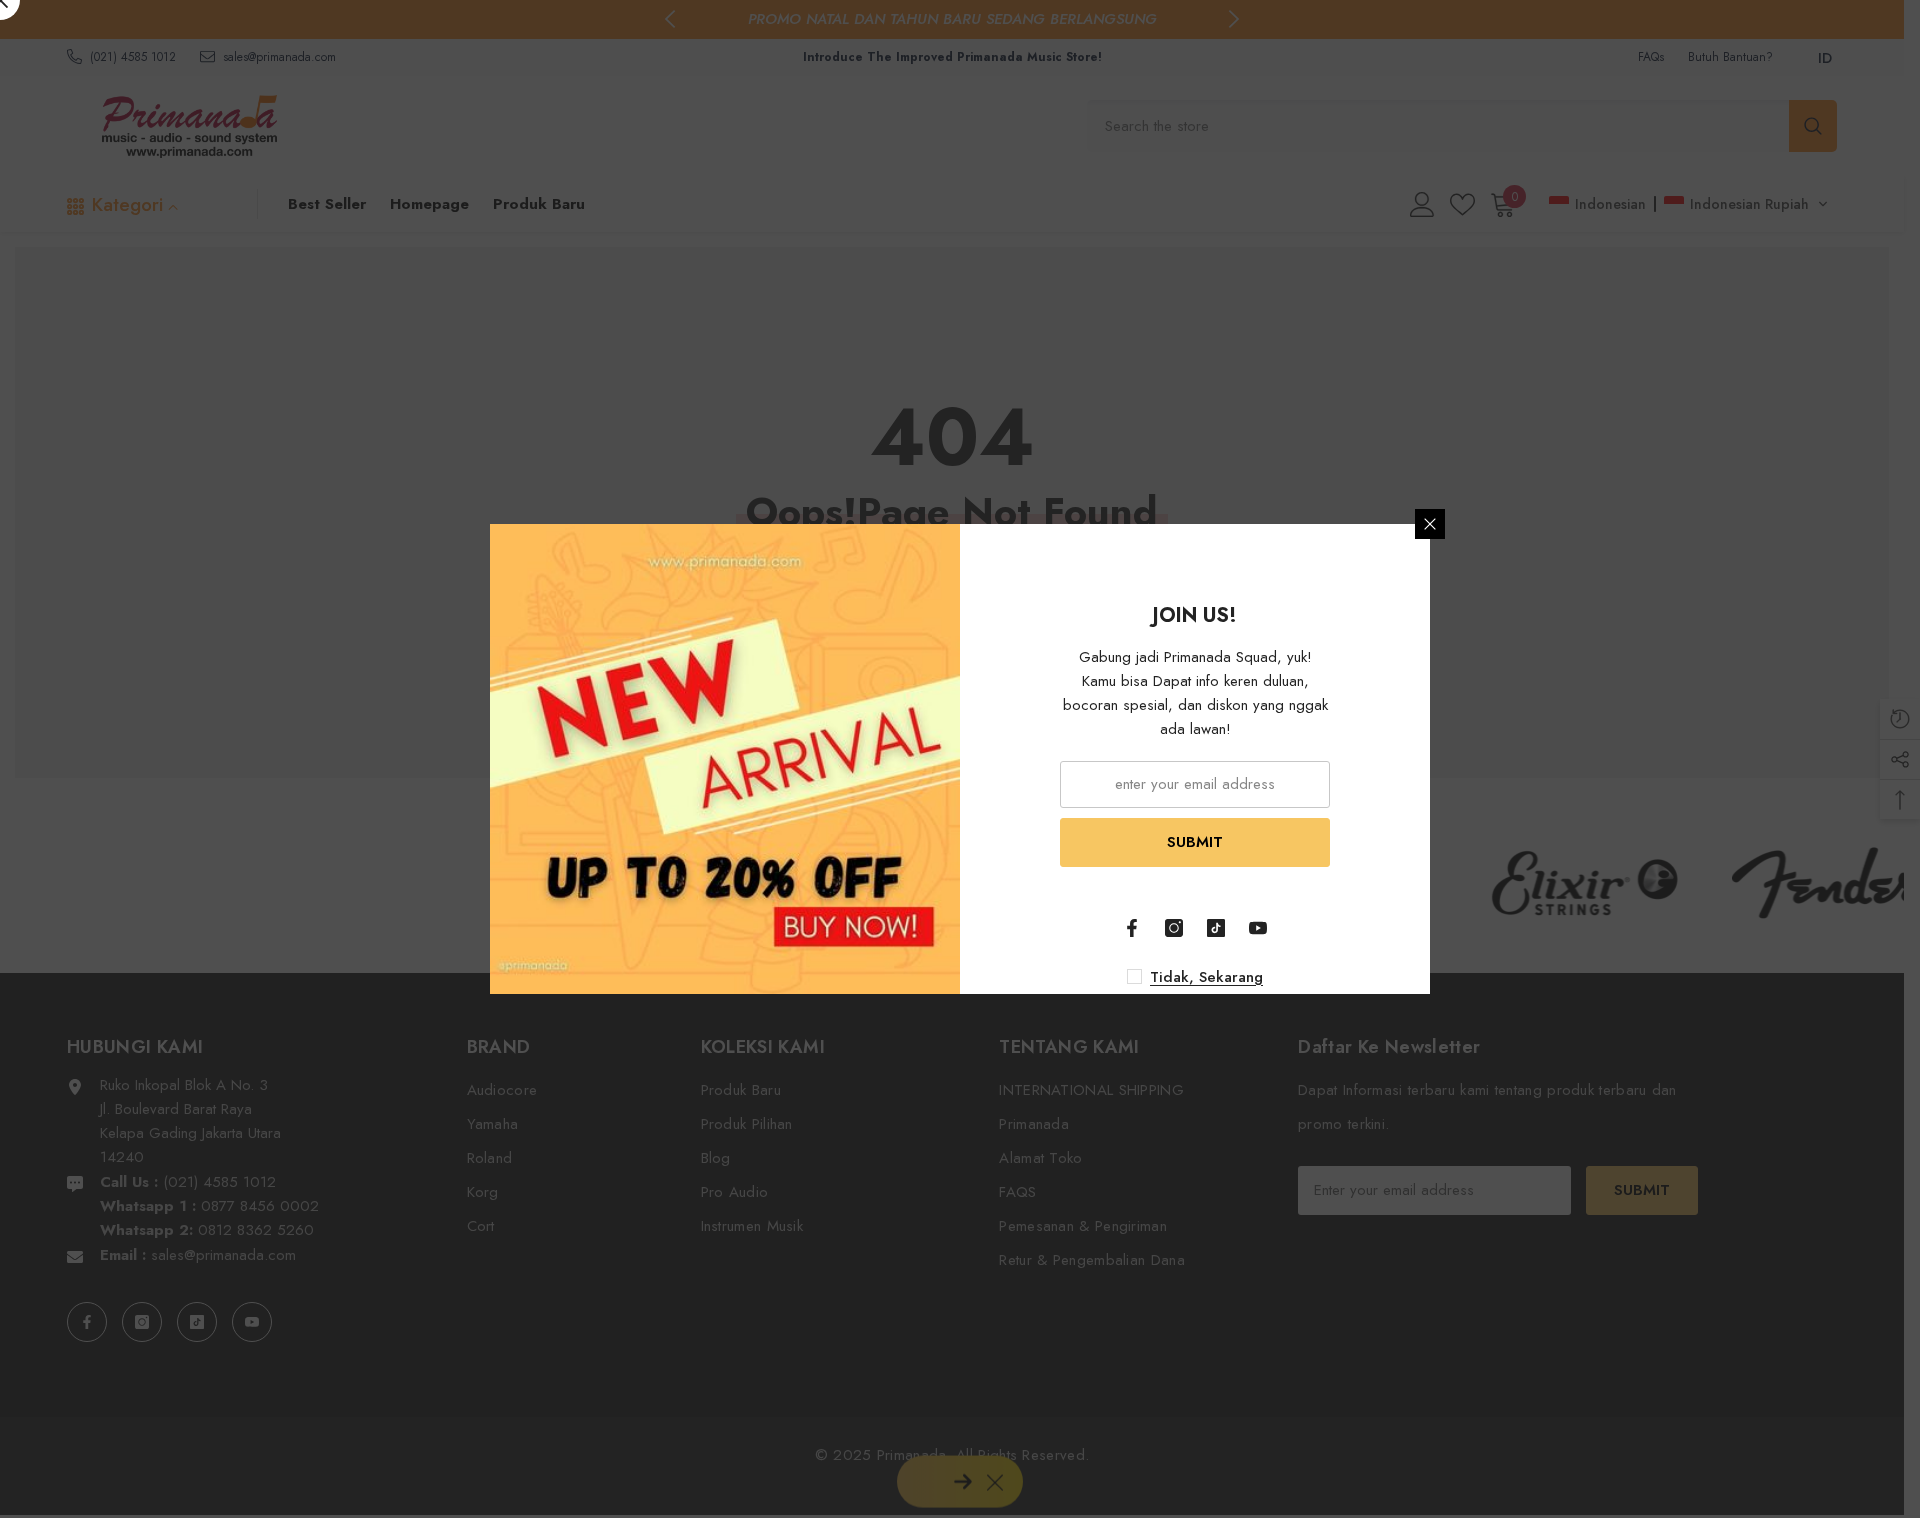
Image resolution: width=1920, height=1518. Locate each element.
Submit (1195, 842)
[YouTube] (1258, 928)
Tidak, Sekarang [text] (1206, 977)
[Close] (1430, 524)
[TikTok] (1216, 928)
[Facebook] (1132, 928)
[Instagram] (1174, 928)
